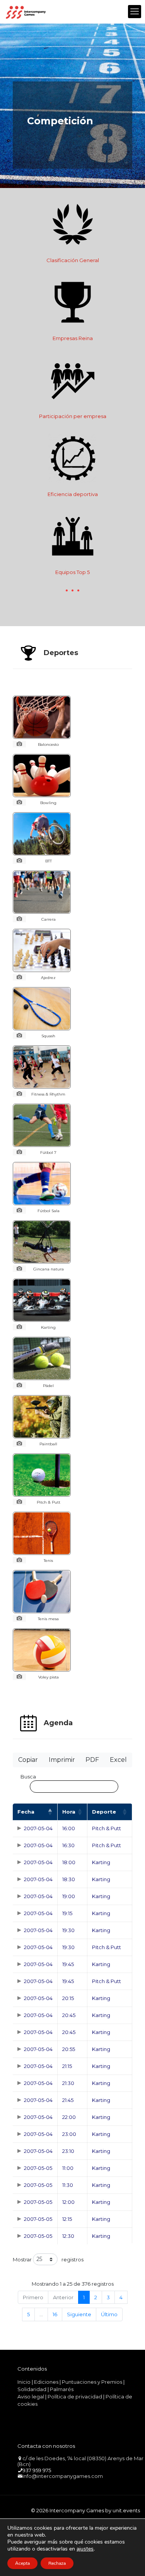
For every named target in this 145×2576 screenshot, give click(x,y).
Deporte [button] (104, 1812)
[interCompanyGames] (26, 12)
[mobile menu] (135, 12)
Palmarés (62, 2389)
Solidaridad (32, 2389)
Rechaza (57, 2563)
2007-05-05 (38, 2168)
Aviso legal (31, 2396)
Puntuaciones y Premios (92, 2382)
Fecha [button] (26, 1812)
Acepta (22, 2563)
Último (109, 2314)
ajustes (85, 2549)
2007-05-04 (38, 1828)
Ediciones (46, 2382)
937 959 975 (37, 2470)
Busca (28, 1777)
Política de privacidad (75, 2396)
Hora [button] (69, 1812)
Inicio (24, 2382)
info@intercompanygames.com (63, 2476)
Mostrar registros (48, 2259)
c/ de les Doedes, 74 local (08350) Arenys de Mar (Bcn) (80, 2461)
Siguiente (79, 2314)
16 (55, 2314)
